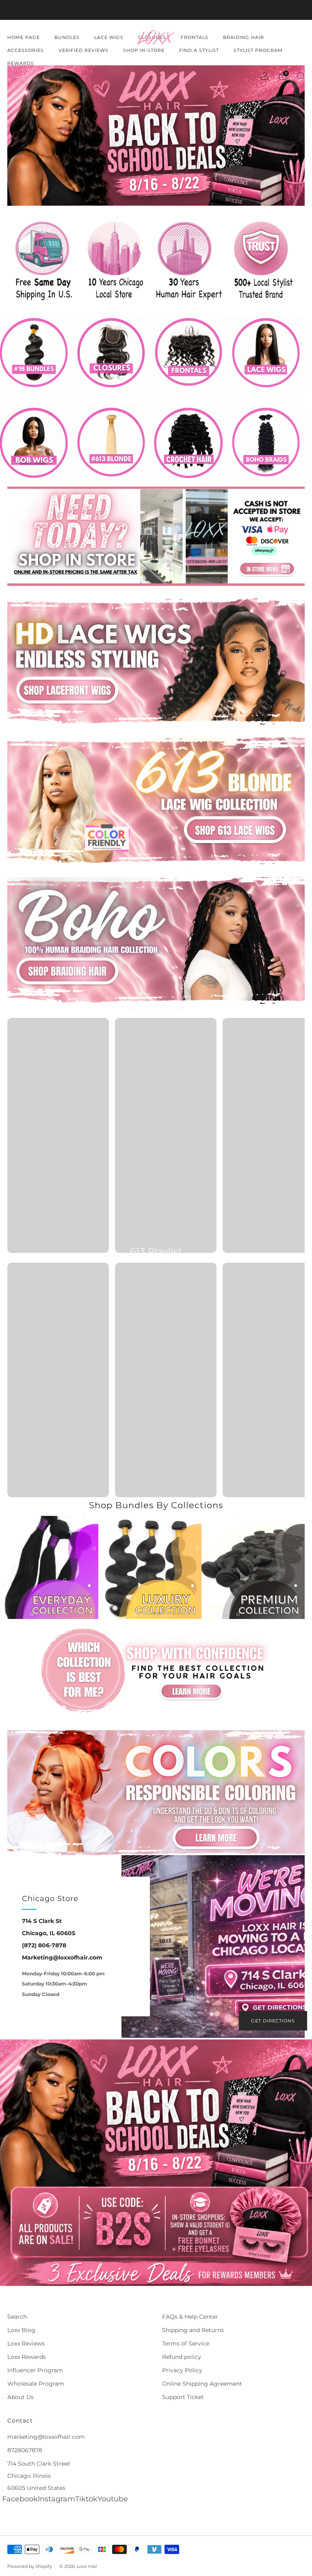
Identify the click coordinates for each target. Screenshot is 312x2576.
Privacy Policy (182, 2370)
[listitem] (156, 10)
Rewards (21, 63)
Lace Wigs (109, 37)
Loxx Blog (21, 2330)
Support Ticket (183, 2397)
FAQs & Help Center (190, 2317)
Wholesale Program (36, 2384)
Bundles (67, 37)
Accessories (26, 50)
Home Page (24, 37)
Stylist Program (258, 50)
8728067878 (25, 2450)
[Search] (301, 76)
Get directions (273, 2021)
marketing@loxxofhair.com (46, 2437)
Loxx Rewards (27, 2357)
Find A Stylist (199, 50)
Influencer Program (35, 2370)
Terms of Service (186, 2343)
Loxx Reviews (26, 2343)
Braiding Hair (244, 37)
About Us (21, 2397)
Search (17, 2317)
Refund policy (182, 2357)
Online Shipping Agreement (202, 2384)
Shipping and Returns (193, 2330)
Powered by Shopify (30, 2566)
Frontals (195, 37)
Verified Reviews (83, 50)
